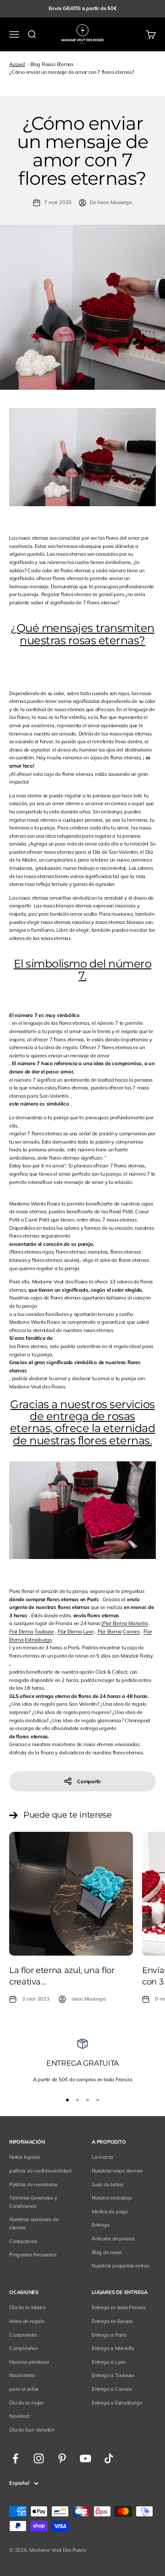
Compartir (89, 1781)
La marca (102, 2157)
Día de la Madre (27, 2307)
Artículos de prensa (113, 2239)
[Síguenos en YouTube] (85, 2458)
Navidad (19, 2416)
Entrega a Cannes (112, 2389)
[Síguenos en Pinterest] (62, 2458)
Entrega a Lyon (109, 2362)
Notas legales (25, 2157)
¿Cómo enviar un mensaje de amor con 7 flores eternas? (71, 72)
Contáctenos (23, 2241)
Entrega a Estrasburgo (117, 2403)
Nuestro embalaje (112, 2198)
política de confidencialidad (40, 2171)
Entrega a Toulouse (113, 2375)
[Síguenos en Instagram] (39, 2458)
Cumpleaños (23, 2348)
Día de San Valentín (32, 2430)
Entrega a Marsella (113, 2348)
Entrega (100, 2225)
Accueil (17, 64)
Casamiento (23, 2335)
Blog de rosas (107, 2252)
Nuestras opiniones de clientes (34, 2223)
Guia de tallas (107, 2184)
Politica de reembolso (33, 2184)
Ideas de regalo (27, 2321)
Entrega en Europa (112, 2321)
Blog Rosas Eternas (52, 64)
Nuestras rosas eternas (117, 2171)
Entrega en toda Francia (119, 2307)
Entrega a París (109, 2335)
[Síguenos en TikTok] (109, 2458)
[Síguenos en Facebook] (15, 2458)
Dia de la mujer (27, 2403)
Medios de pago (110, 2211)
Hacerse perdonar (29, 2362)
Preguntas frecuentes (33, 2255)
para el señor (24, 2389)
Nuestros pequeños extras (121, 2266)
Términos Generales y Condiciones (33, 2202)
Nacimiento (22, 2375)
